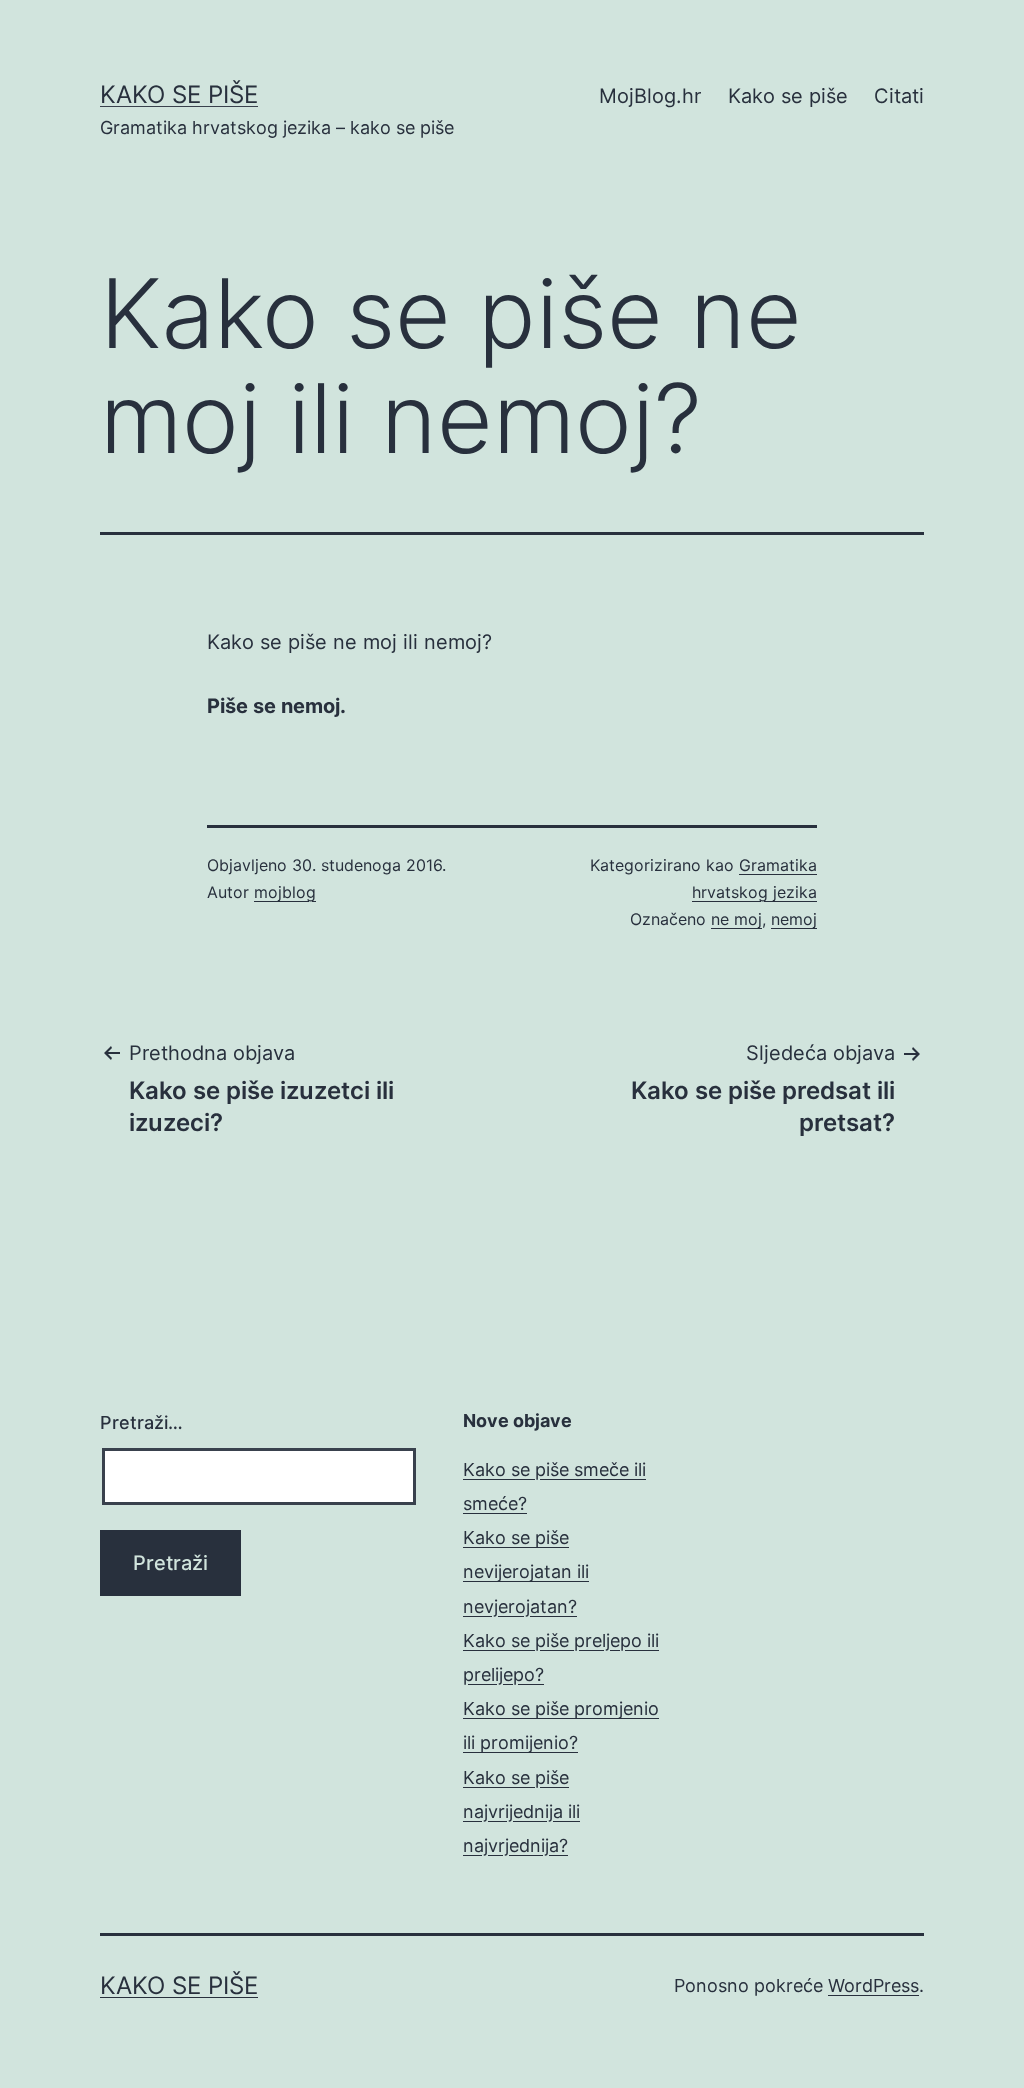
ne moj (736, 919)
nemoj (794, 919)
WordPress (873, 1985)
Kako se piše (179, 94)
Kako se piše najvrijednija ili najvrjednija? (521, 1811)
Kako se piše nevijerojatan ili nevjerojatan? (526, 1571)
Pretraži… (141, 1422)
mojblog (285, 892)
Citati (899, 96)
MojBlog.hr (650, 96)
